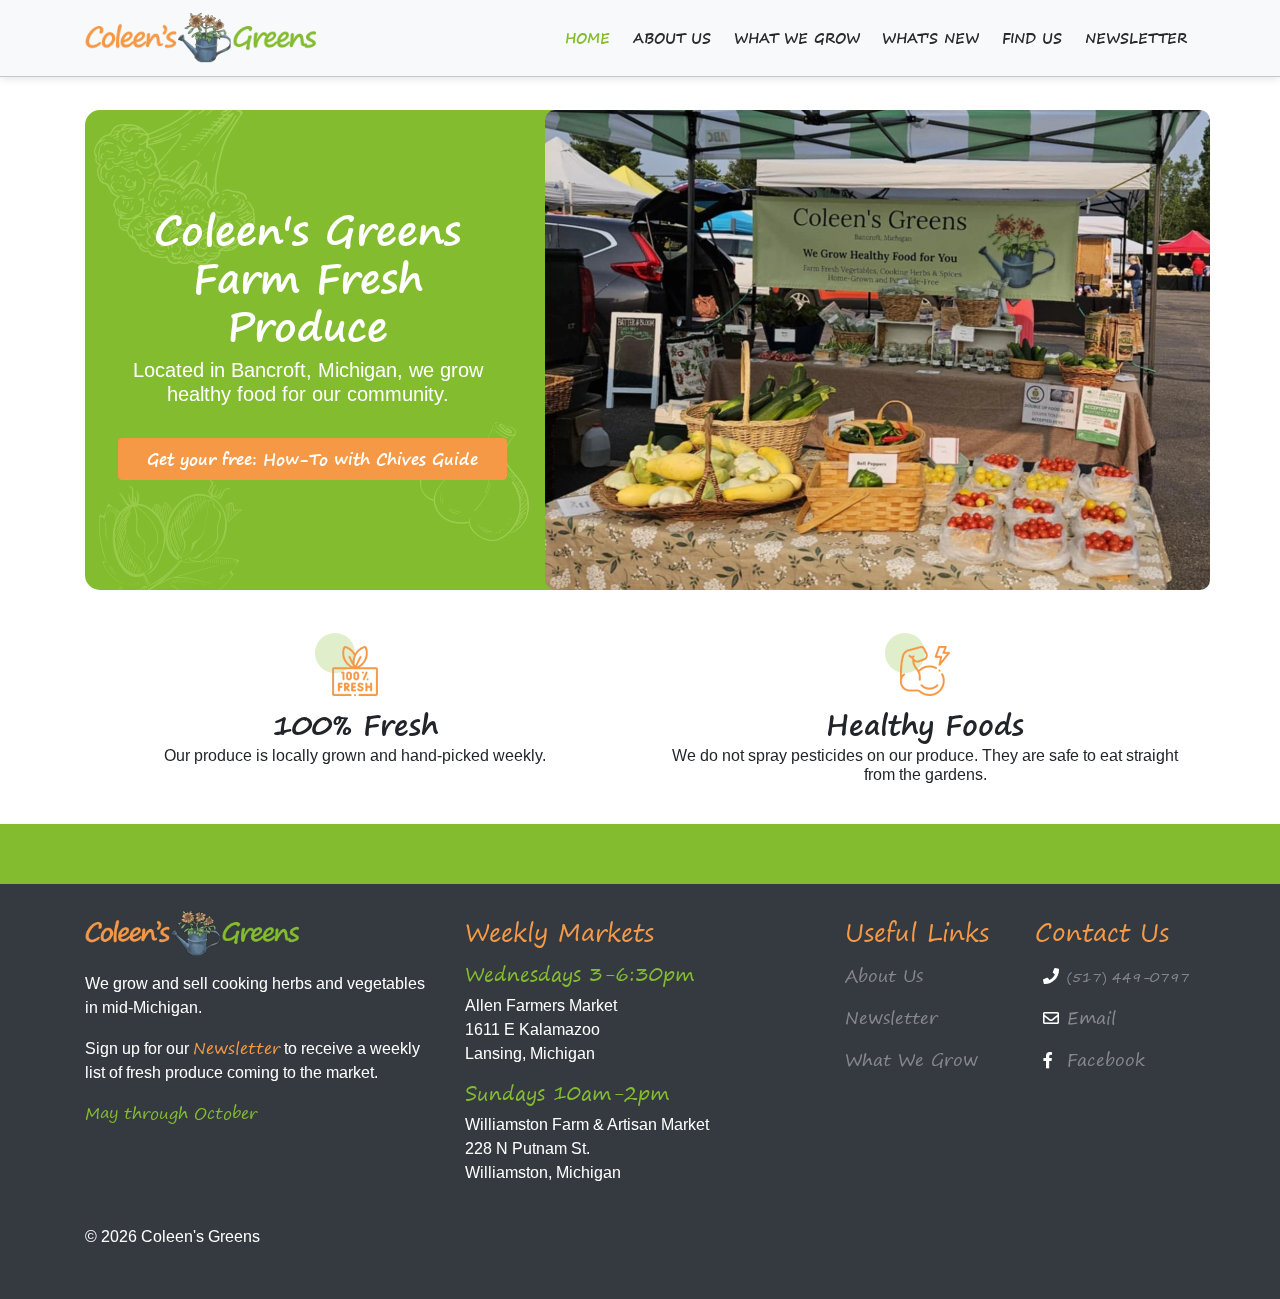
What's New (930, 38)
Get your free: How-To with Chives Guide (312, 459)
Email (1091, 1017)
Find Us (1032, 38)
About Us (672, 38)
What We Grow (797, 38)
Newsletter (1136, 38)
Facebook (1106, 1059)
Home (587, 38)
